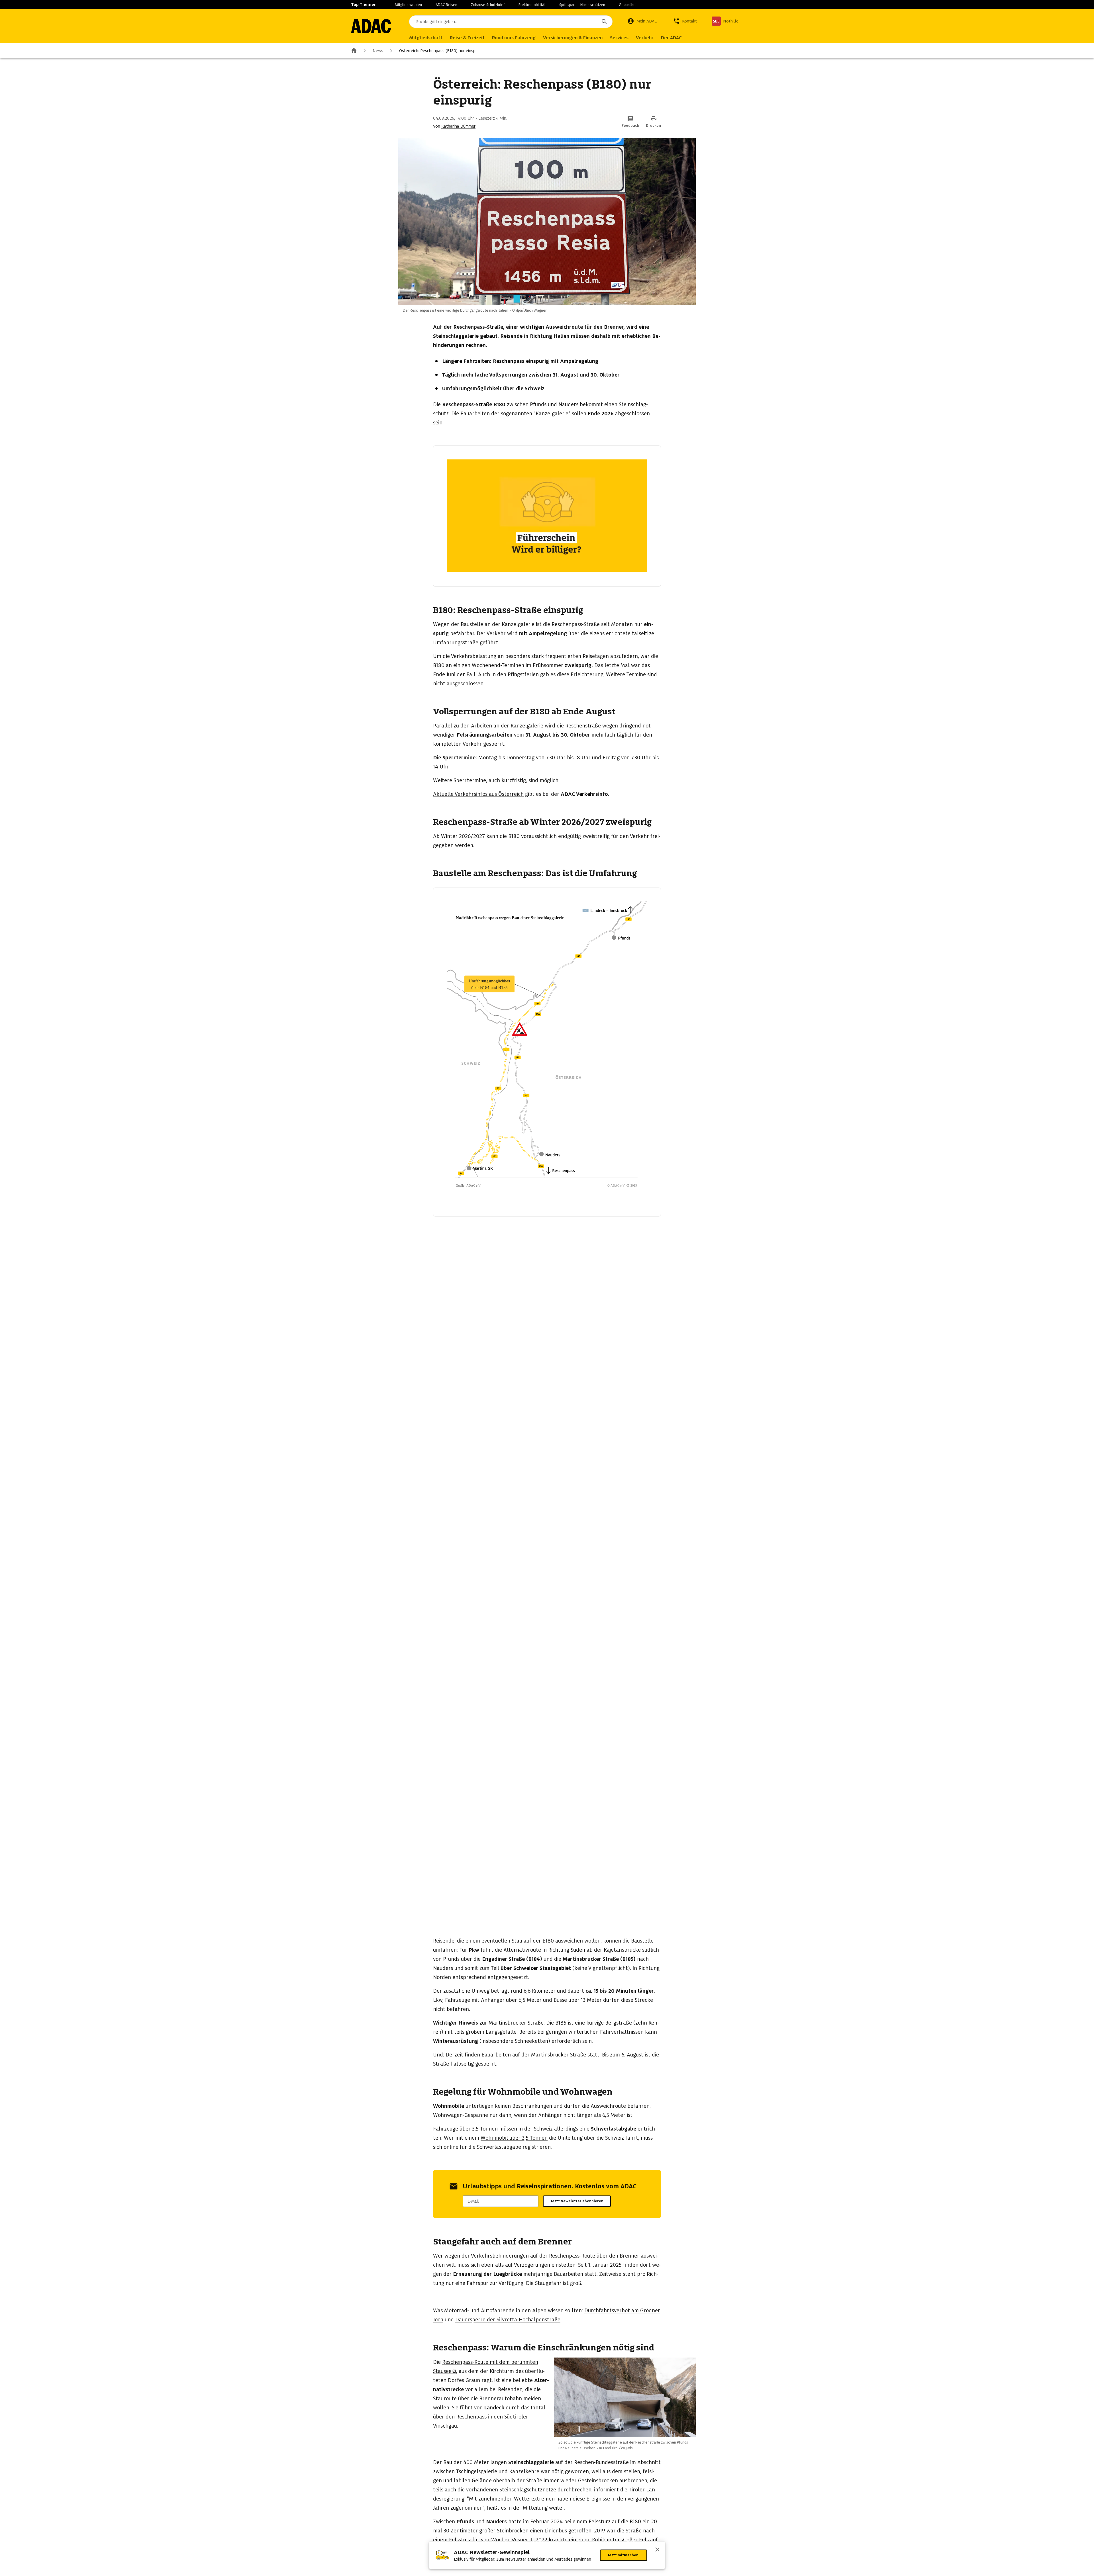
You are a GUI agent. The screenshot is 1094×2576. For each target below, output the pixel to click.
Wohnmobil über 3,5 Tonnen (514, 2138)
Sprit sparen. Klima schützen (582, 5)
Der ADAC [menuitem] (671, 38)
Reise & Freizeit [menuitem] (467, 38)
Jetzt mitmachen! (623, 2555)
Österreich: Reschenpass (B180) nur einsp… (439, 51)
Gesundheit (628, 5)
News (378, 51)
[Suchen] (604, 22)
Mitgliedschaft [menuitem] (426, 38)
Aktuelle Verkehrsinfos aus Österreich (478, 794)
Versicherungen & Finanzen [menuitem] (573, 38)
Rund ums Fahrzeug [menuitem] (514, 38)
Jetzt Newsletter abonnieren (577, 2201)
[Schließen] (657, 2550)
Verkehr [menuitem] (645, 38)
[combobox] (511, 22)
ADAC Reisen (446, 5)
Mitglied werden (408, 5)
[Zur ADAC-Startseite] (371, 26)
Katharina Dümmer (458, 126)
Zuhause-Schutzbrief (488, 5)
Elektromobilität (532, 5)
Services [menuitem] (619, 38)
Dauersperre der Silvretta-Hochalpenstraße (508, 2320)
